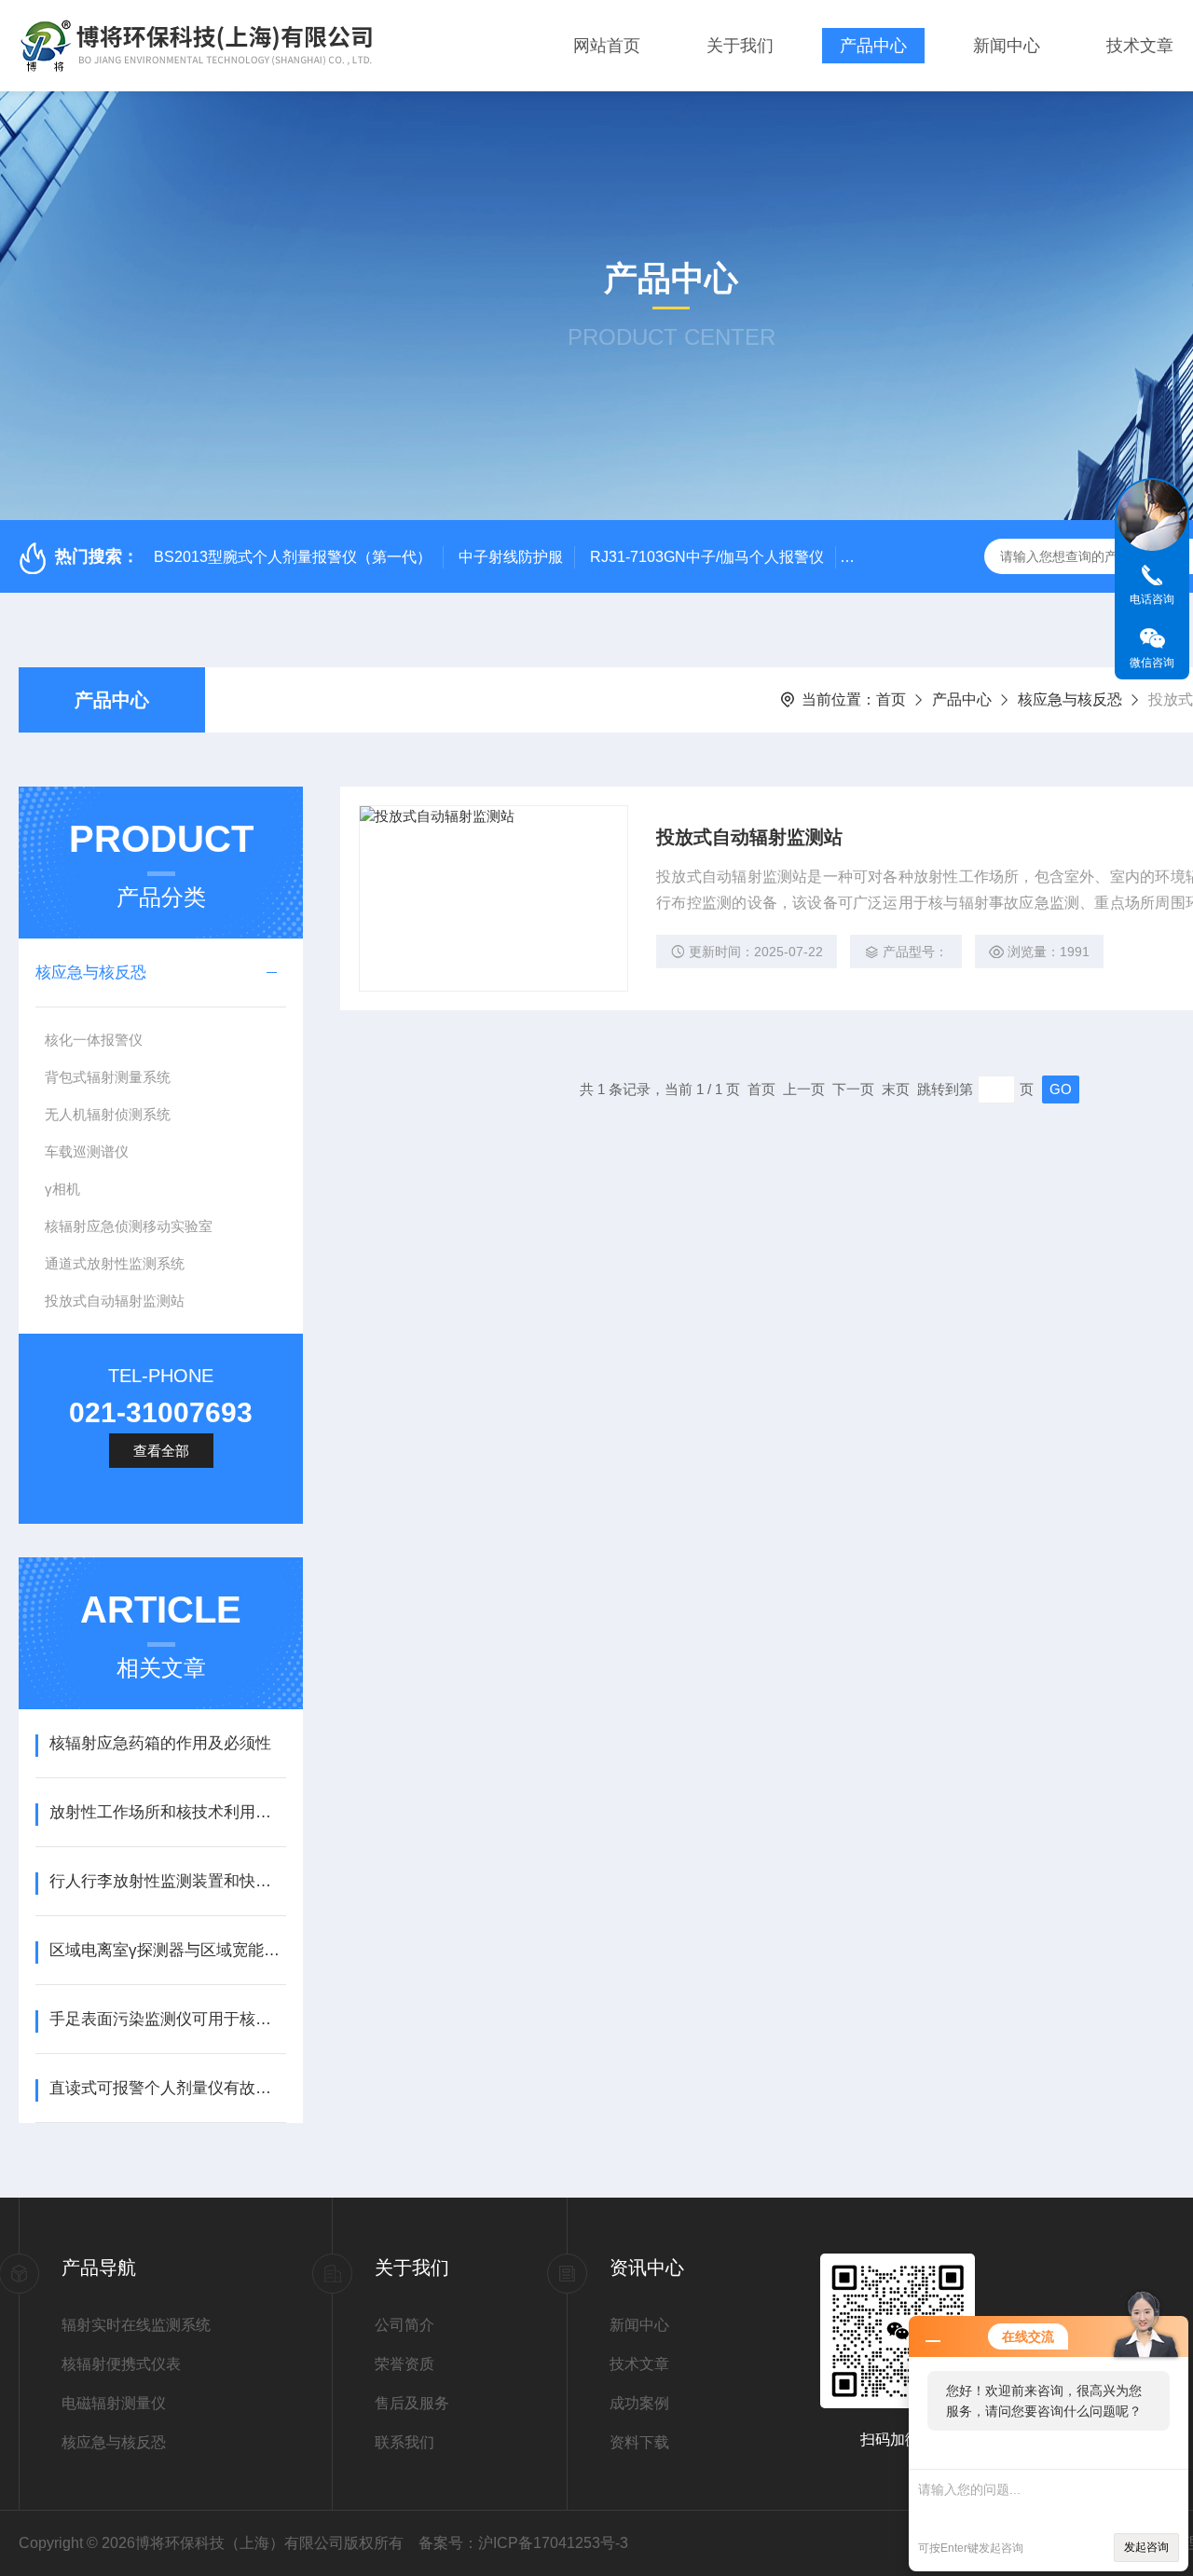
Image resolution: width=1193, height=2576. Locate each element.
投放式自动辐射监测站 (115, 1301)
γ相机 (62, 1189)
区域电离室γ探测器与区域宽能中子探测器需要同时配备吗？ (167, 1950)
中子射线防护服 (511, 557)
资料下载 (639, 2442)
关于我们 (740, 46)
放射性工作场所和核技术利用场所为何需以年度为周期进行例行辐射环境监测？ (167, 1812)
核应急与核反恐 (1070, 699)
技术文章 (1140, 46)
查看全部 (161, 1451)
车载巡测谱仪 (87, 1151)
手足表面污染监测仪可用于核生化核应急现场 (167, 2019)
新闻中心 (1007, 46)
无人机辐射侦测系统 (108, 1114)
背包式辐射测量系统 (108, 1077)
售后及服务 (412, 2403)
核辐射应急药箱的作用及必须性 (160, 1743)
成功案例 (639, 2403)
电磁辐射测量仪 (114, 2403)
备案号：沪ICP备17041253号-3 (523, 2543)
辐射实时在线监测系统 (136, 2325)
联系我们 (405, 2442)
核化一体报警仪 (94, 1040)
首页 (891, 699)
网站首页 (607, 46)
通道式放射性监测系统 (115, 1263)
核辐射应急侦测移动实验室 (129, 1226)
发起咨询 (1146, 2547)
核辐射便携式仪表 (121, 2364)
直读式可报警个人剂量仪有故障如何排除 (167, 2088)
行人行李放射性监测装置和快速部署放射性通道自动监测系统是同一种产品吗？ (167, 1881)
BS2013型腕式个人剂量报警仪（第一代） (293, 557)
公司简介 (405, 2325)
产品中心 (873, 46)
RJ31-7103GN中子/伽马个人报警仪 (707, 557)
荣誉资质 (405, 2364)
